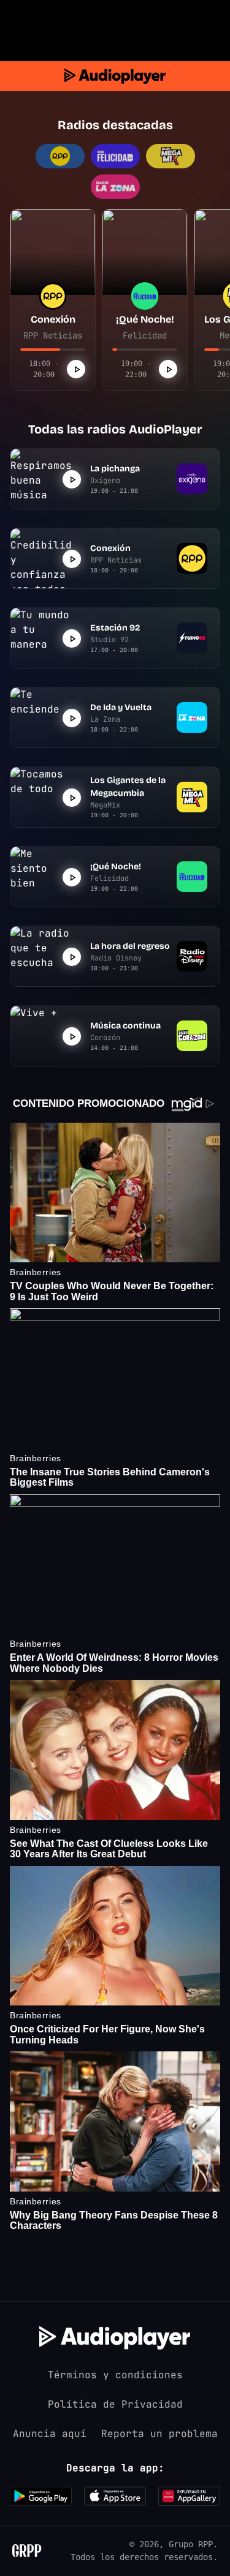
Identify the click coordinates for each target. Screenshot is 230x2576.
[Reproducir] (76, 369)
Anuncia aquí (50, 2434)
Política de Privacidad (115, 2404)
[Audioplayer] (115, 76)
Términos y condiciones (115, 2375)
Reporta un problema (159, 2434)
